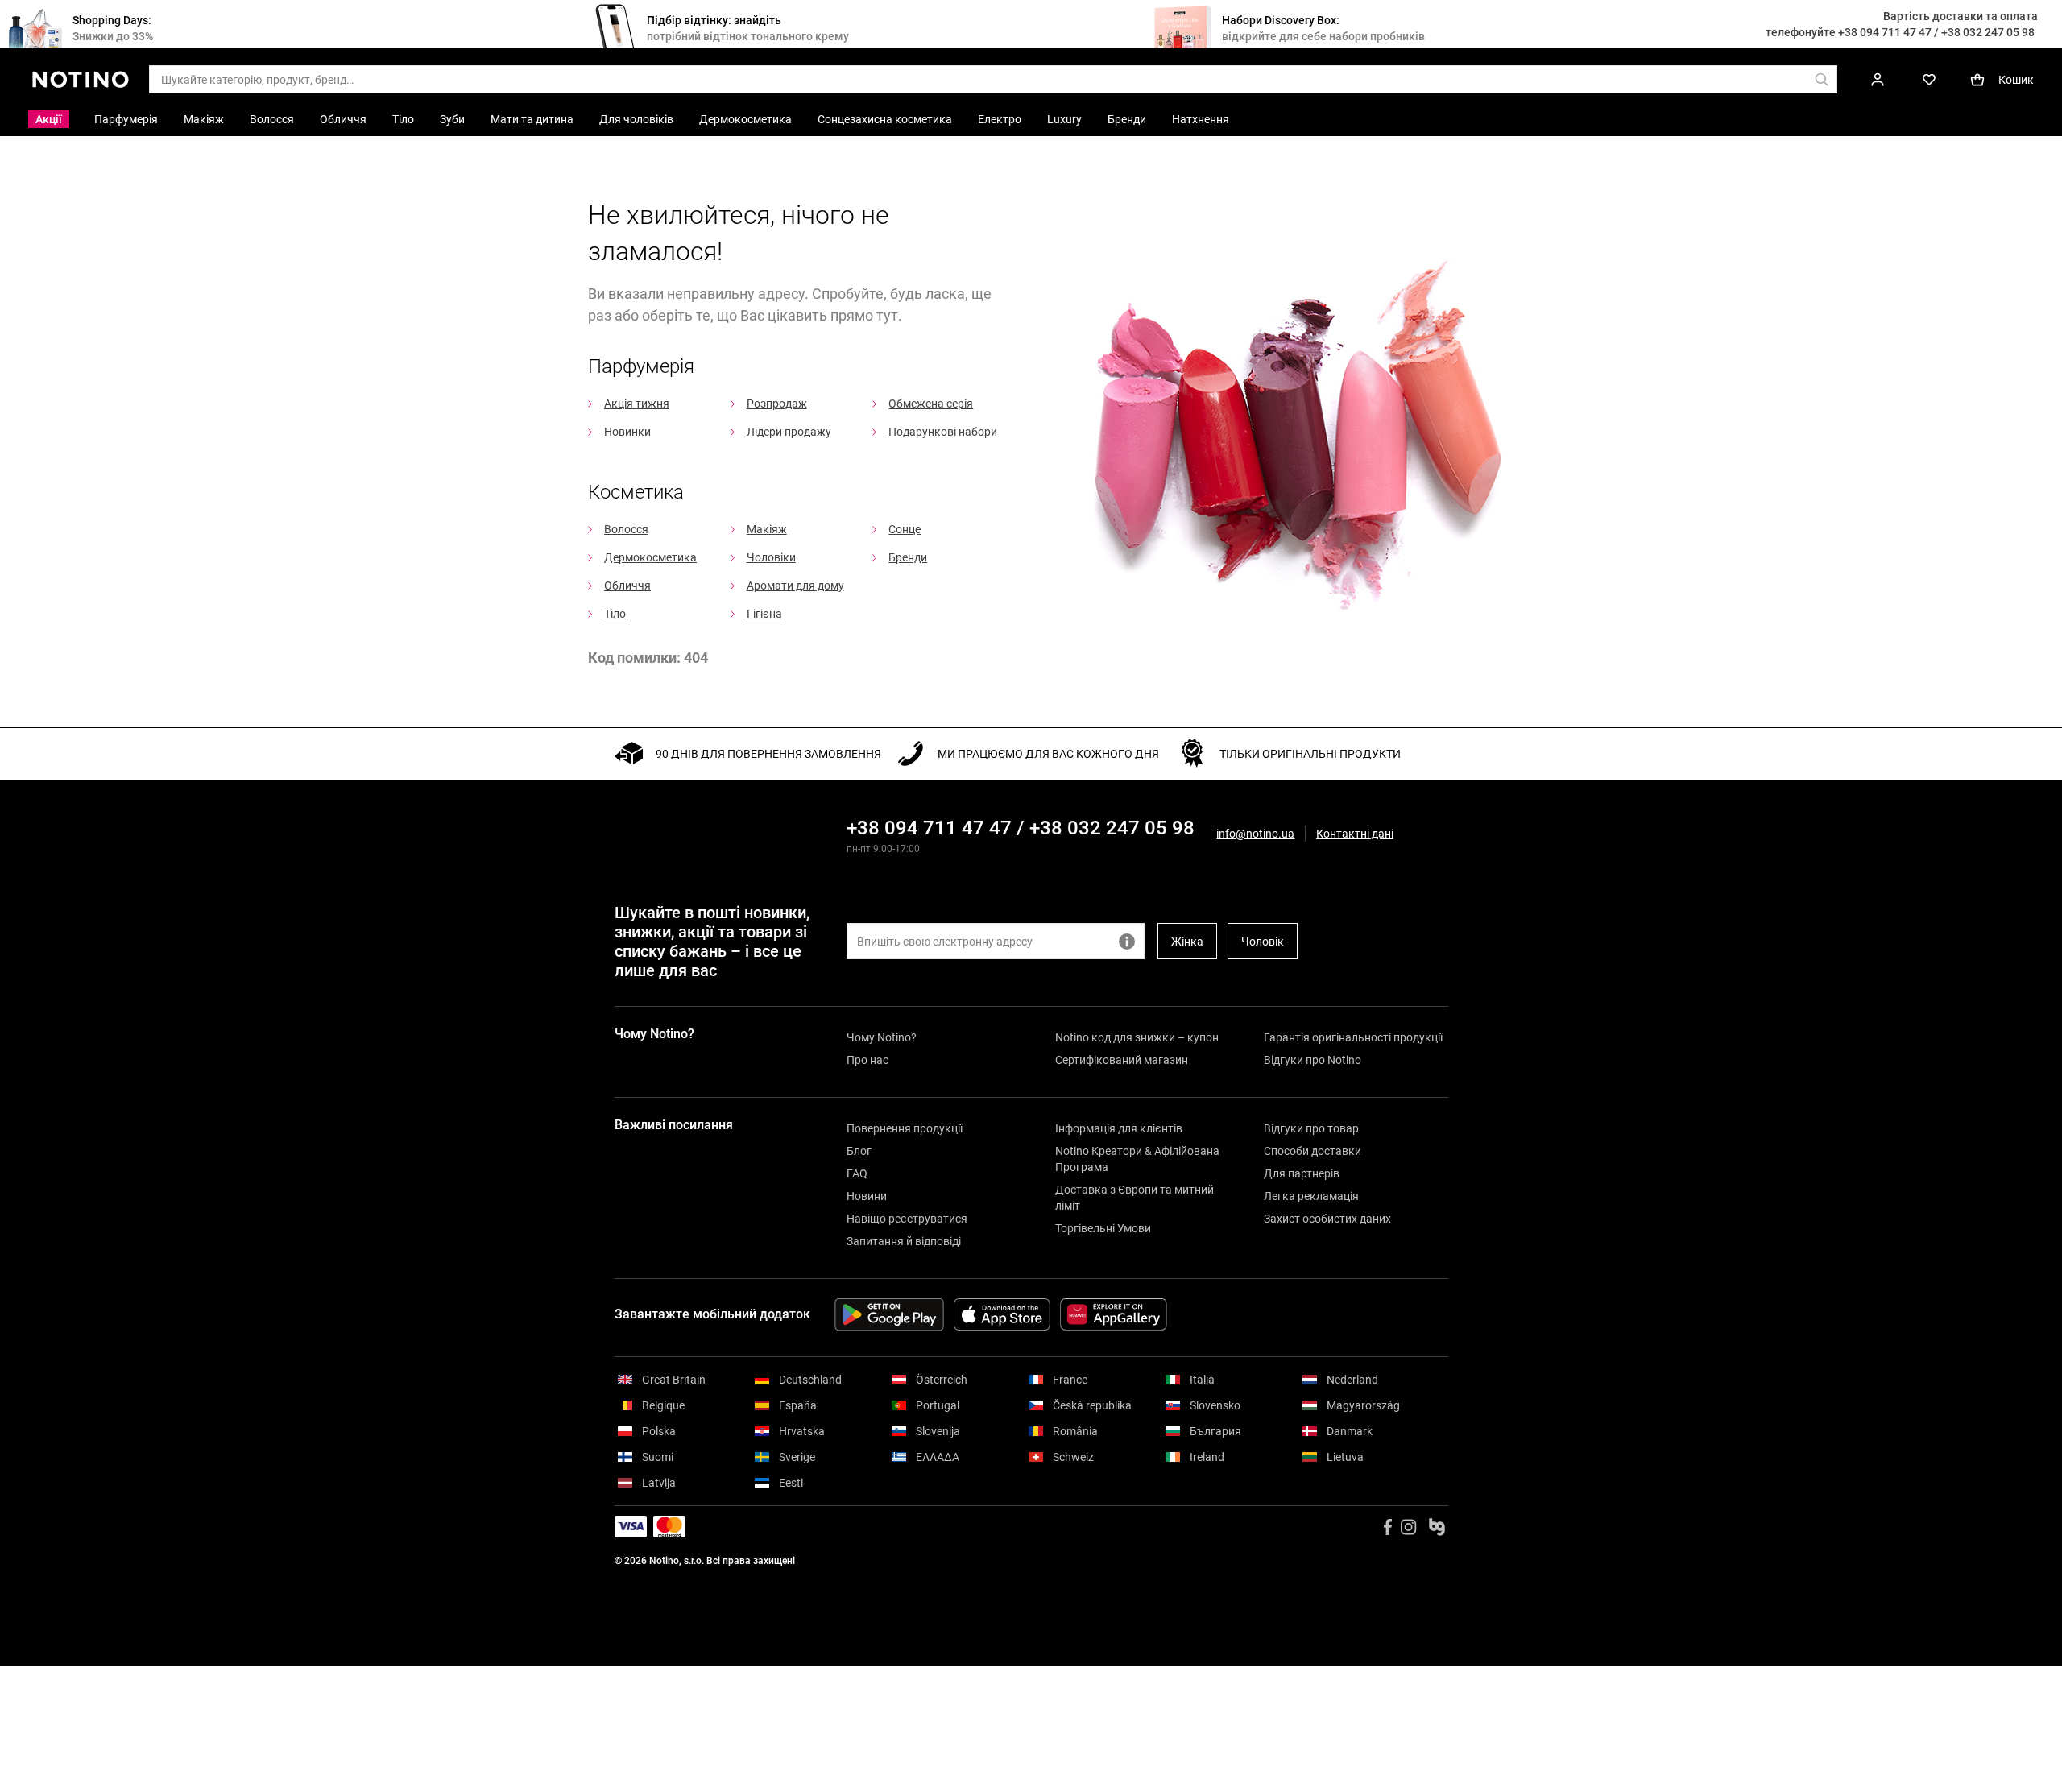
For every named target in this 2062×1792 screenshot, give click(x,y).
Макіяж (767, 529)
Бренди (908, 557)
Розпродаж (777, 404)
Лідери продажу (789, 432)
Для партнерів (1302, 1173)
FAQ (857, 1173)
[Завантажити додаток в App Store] (1002, 1314)
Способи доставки (1313, 1151)
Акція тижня (637, 404)
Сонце (905, 529)
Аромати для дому (795, 586)
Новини (867, 1196)
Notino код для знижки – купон (1137, 1037)
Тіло (615, 614)
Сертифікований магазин (1122, 1060)
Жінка (1187, 942)
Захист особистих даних (1327, 1219)
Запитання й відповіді (904, 1241)
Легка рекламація (1311, 1196)
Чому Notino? (882, 1037)
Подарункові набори (943, 432)
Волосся (626, 529)
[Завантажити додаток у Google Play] (889, 1314)
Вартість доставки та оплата (1961, 16)
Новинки (627, 432)
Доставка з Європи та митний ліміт (1135, 1198)
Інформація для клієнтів (1119, 1128)
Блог (859, 1151)
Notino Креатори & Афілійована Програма (1137, 1159)
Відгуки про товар (1311, 1128)
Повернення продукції (905, 1128)
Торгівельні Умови (1103, 1228)
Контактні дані (1355, 834)
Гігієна (764, 614)
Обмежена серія (931, 404)
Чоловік (1263, 942)
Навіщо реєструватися (907, 1219)
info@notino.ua (1255, 834)
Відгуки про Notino (1313, 1060)
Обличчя (627, 586)
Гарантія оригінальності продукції (1353, 1037)
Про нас (867, 1060)
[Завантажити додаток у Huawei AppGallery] (1114, 1314)
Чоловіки (771, 557)
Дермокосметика (650, 557)
